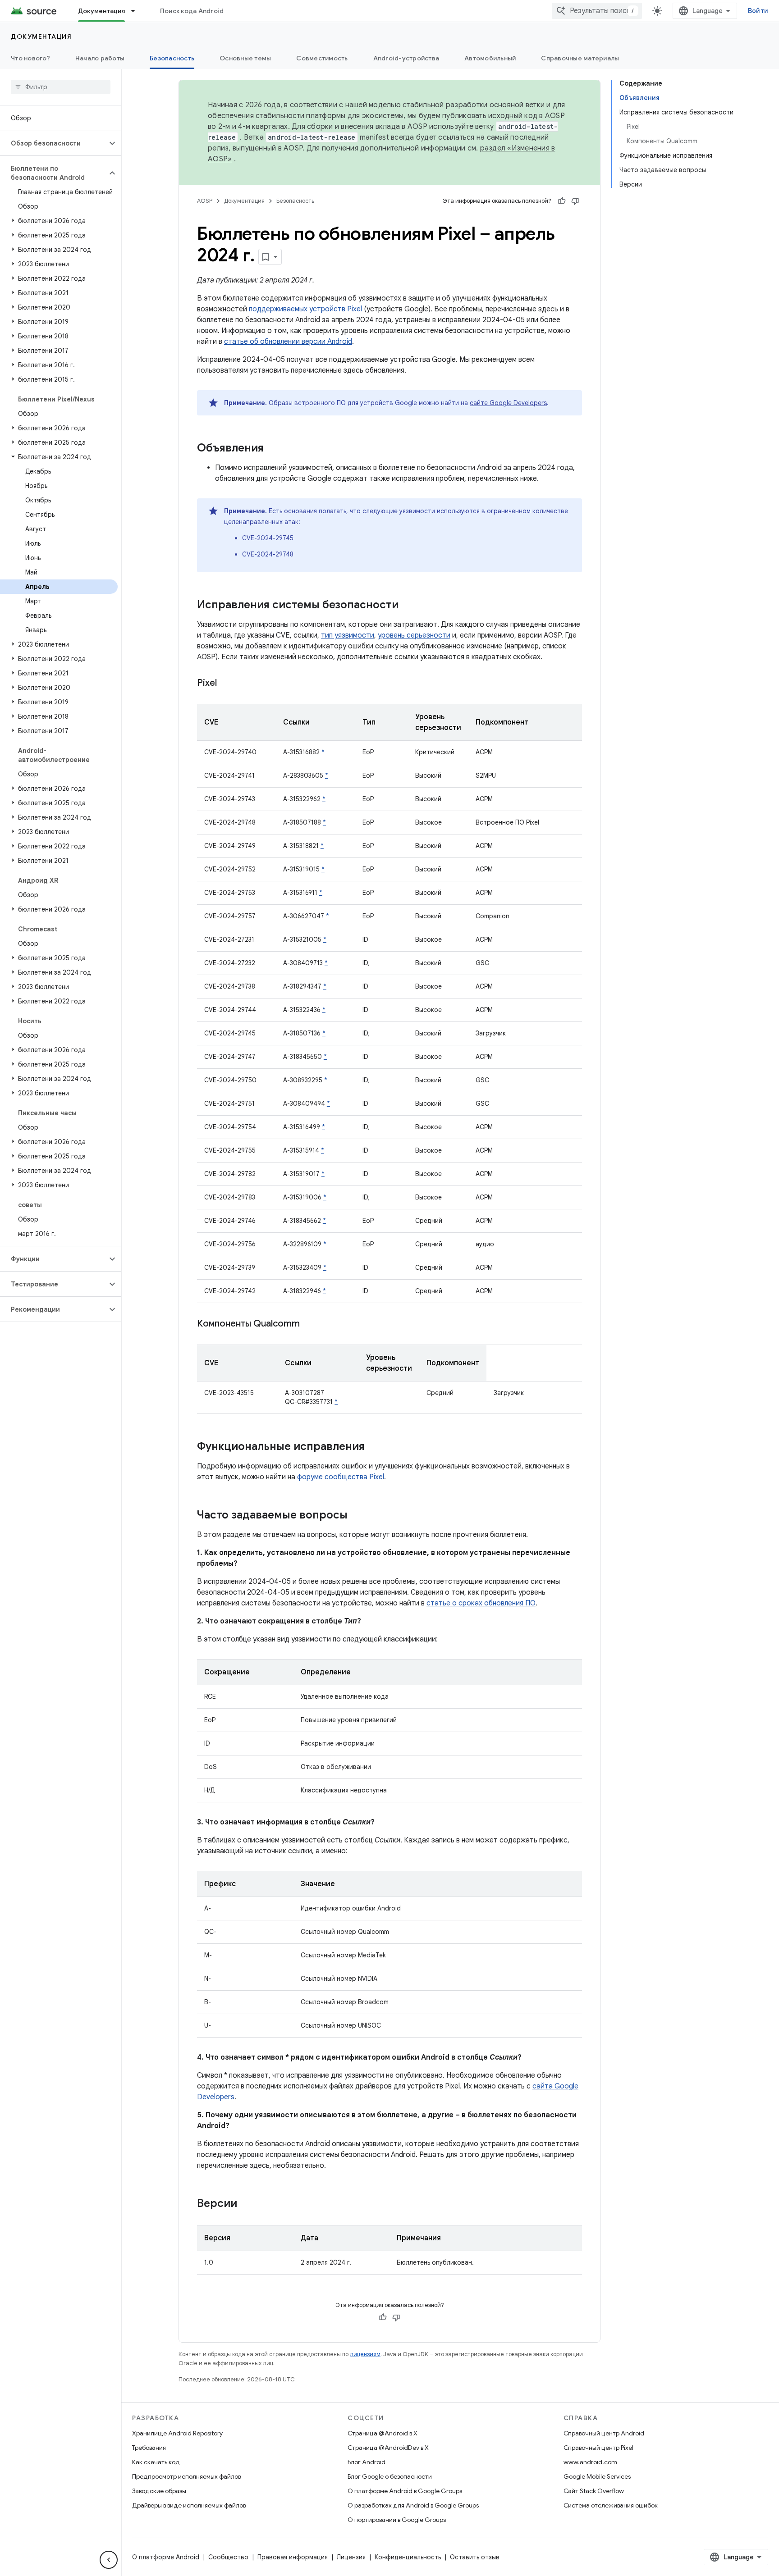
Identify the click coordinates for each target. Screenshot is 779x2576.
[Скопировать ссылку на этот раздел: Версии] (246, 2204)
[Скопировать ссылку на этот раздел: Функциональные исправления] (374, 1447)
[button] (53, 143)
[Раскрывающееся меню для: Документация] (137, 11)
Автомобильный (490, 58)
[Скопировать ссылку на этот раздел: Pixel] (226, 684)
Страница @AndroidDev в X (388, 2448)
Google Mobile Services (597, 2476)
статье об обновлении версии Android (288, 342)
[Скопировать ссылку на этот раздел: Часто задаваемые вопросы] (357, 1516)
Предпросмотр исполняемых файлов (186, 2476)
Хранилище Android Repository (177, 2433)
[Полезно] (562, 201)
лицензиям (365, 2354)
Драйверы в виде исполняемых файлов (189, 2505)
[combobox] (597, 11)
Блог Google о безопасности (390, 2476)
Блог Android (367, 2462)
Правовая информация (293, 2557)
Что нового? (30, 58)
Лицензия (351, 2557)
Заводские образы (159, 2491)
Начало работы (100, 58)
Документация (101, 11)
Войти (758, 11)
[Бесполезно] (575, 201)
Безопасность (172, 58)
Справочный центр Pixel (598, 2448)
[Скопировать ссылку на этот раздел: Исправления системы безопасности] (408, 606)
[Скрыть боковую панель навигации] (109, 2560)
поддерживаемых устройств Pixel (305, 309)
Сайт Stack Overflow (594, 2491)
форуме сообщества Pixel (341, 1477)
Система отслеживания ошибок (611, 2505)
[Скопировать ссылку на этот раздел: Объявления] (273, 449)
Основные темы (245, 58)
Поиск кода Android (192, 11)
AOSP (205, 201)
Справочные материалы (580, 58)
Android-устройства (406, 58)
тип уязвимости (348, 635)
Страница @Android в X (383, 2433)
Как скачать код (156, 2462)
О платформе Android (166, 2557)
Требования (149, 2448)
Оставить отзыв (475, 2557)
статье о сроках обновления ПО (481, 1603)
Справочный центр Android (604, 2433)
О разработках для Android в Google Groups (413, 2505)
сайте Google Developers (508, 403)
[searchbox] (61, 87)
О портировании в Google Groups (397, 2520)
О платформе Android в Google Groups (405, 2491)
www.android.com (590, 2462)
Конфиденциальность (408, 2557)
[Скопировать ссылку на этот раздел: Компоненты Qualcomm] (309, 1324)
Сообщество (228, 2557)
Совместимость (322, 58)
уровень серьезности (414, 635)
